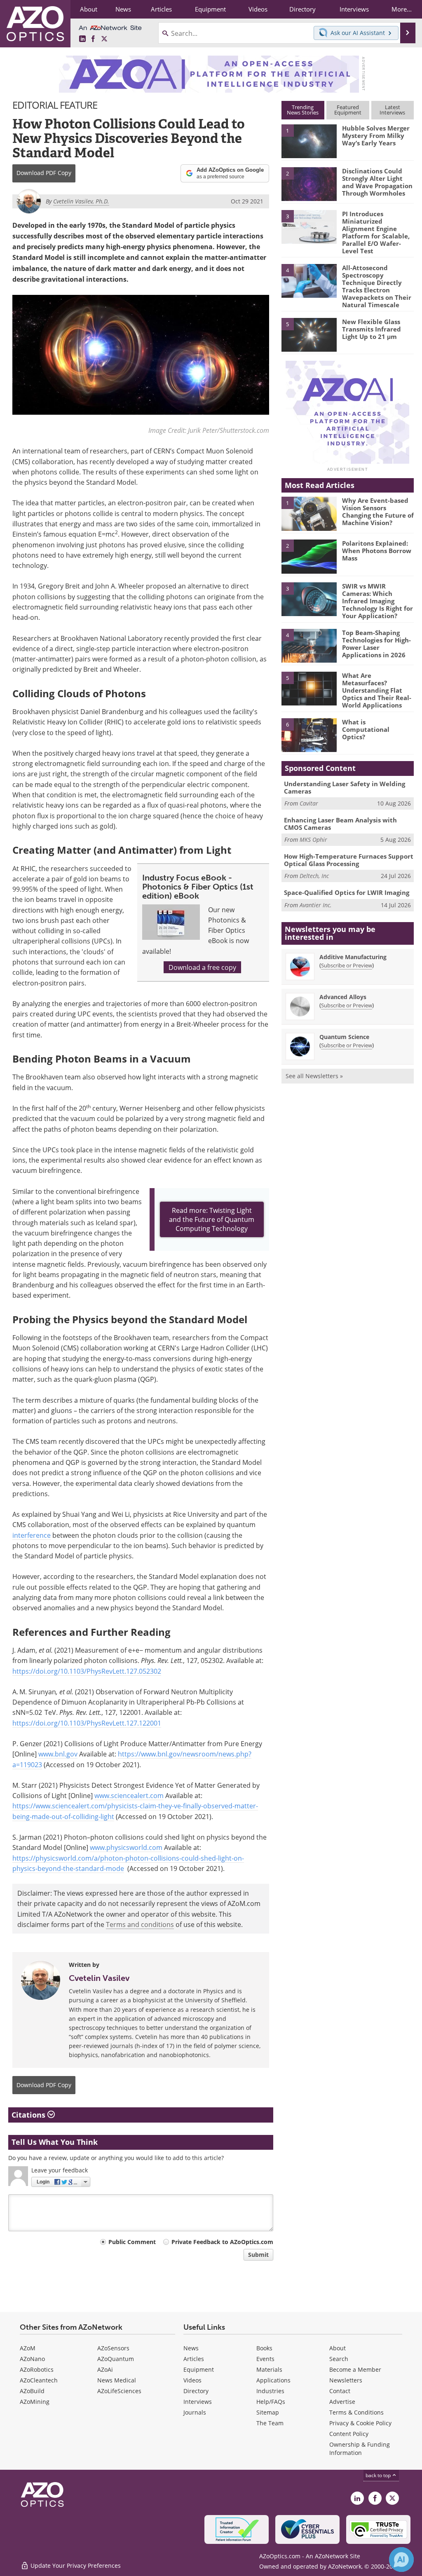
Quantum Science (344, 1037)
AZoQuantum (116, 2359)
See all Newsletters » (314, 1076)
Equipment (199, 2369)
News (191, 2348)
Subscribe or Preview (347, 965)
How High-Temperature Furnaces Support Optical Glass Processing (349, 860)
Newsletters (346, 2380)
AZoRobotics (37, 2369)
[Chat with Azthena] (401, 2560)
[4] (309, 280)
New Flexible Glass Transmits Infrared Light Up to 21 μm (372, 329)
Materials (269, 2369)
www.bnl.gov (58, 1754)
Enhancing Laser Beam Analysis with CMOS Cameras (340, 824)
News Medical (117, 2380)
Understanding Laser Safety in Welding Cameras (345, 787)
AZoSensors (113, 2348)
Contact (340, 2391)
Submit (258, 2255)
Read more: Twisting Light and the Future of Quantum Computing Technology (212, 1219)
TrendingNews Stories (303, 110)
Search (339, 2359)
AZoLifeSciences (119, 2391)
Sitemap (268, 2412)
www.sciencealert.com (129, 1795)
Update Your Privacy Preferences (75, 2565)
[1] (309, 141)
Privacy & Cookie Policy (360, 2423)
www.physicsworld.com (126, 1847)
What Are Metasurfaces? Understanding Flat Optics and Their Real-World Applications (377, 690)
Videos (192, 2380)
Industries (270, 2391)
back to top (379, 2475)
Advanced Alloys (343, 997)
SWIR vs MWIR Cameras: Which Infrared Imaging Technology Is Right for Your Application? (377, 601)
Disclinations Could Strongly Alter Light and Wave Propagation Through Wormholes (377, 182)
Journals (195, 2412)
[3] (309, 226)
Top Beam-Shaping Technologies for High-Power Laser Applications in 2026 (376, 644)
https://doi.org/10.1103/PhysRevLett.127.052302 (87, 1671)
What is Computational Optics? (366, 729)
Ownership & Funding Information (360, 2449)
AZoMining (35, 2402)
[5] (309, 334)
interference (32, 1535)
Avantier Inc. (316, 905)
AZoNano (32, 2359)
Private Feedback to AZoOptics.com (222, 2242)
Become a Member (355, 2369)
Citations (29, 2115)
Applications (273, 2380)
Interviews (198, 2402)
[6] (309, 735)
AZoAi (105, 2369)
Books (264, 2348)
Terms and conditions (140, 1924)
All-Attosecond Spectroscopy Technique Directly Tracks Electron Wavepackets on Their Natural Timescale (377, 286)
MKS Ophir (313, 840)
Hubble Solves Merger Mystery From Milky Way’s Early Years (376, 135)
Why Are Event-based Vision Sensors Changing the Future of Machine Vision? (378, 511)
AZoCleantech (39, 2380)
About (338, 2348)
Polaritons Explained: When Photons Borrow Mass (377, 551)
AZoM (28, 2348)
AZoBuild (32, 2391)
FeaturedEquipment (348, 110)
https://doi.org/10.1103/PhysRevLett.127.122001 (87, 1723)
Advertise (342, 2402)
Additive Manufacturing (353, 957)
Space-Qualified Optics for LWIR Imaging (347, 892)
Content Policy (349, 2434)
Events (265, 2359)
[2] (309, 183)
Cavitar (309, 803)
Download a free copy (202, 967)
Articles (194, 2359)
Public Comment (132, 2242)
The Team (270, 2423)
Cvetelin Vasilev (99, 1978)
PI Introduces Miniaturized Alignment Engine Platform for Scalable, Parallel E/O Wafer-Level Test (376, 232)
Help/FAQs (271, 2402)
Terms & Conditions (356, 2412)
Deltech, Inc (314, 876)
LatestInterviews (392, 110)
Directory (196, 2391)
